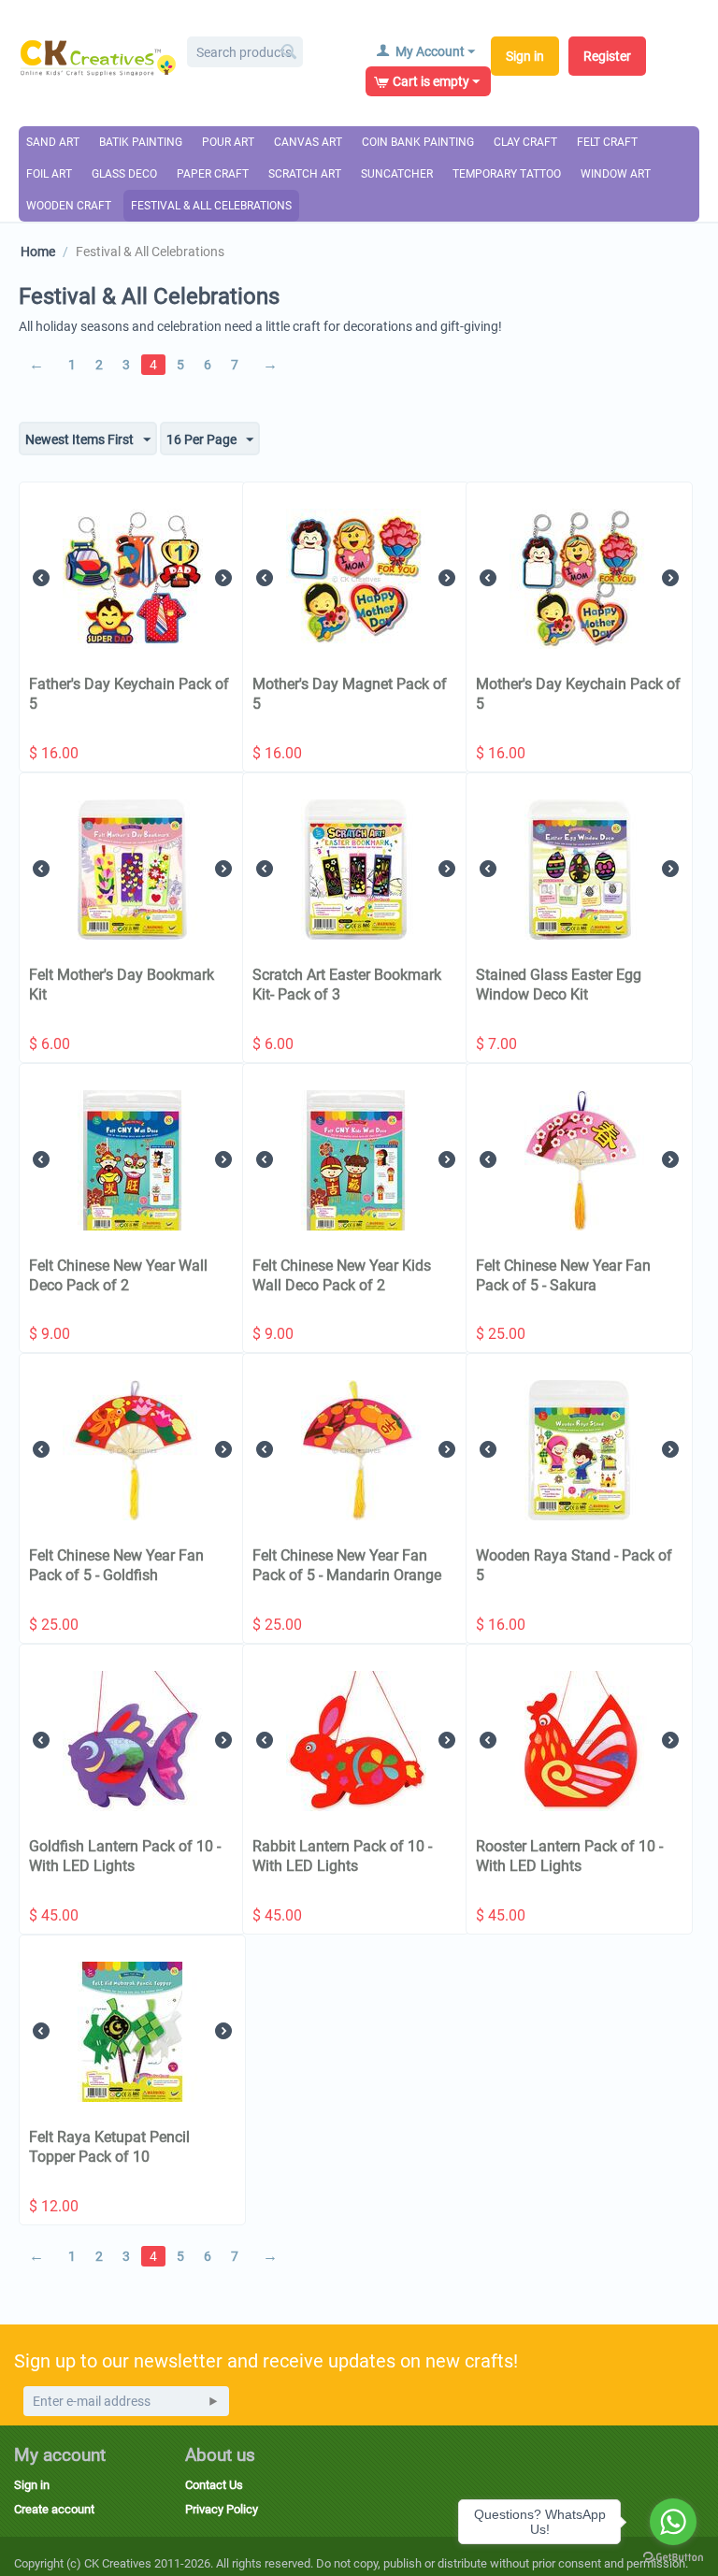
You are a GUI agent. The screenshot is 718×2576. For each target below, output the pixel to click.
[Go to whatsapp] (673, 2522)
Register (607, 56)
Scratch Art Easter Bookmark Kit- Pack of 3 (347, 985)
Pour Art (228, 142)
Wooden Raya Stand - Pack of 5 (574, 1565)
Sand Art (53, 142)
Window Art (616, 174)
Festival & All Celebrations (211, 206)
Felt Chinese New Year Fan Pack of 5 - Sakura (563, 1275)
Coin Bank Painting (418, 142)
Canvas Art (308, 142)
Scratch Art (305, 174)
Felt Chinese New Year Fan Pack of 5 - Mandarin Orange (347, 1565)
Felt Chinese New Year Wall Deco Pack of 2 (118, 1275)
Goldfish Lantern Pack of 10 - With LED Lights (125, 1856)
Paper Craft (213, 174)
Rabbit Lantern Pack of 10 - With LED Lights (342, 1856)
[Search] (289, 53)
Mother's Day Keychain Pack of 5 (578, 694)
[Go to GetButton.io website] (673, 2557)
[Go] (213, 2401)
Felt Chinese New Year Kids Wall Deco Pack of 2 (342, 1275)
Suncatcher (397, 174)
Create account (54, 2509)
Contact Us (214, 2485)
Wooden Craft (69, 206)
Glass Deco (124, 174)
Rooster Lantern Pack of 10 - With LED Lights (569, 1856)
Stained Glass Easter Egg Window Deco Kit (559, 985)
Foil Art (49, 174)
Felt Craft (607, 142)
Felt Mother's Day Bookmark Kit (122, 985)
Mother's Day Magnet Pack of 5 (350, 694)
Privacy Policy (222, 2509)
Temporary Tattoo (507, 174)
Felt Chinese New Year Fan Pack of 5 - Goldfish (116, 1565)
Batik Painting (141, 142)
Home (38, 252)
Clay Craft (525, 142)
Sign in (525, 56)
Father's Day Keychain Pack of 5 (129, 694)
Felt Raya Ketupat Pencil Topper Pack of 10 (109, 2147)
